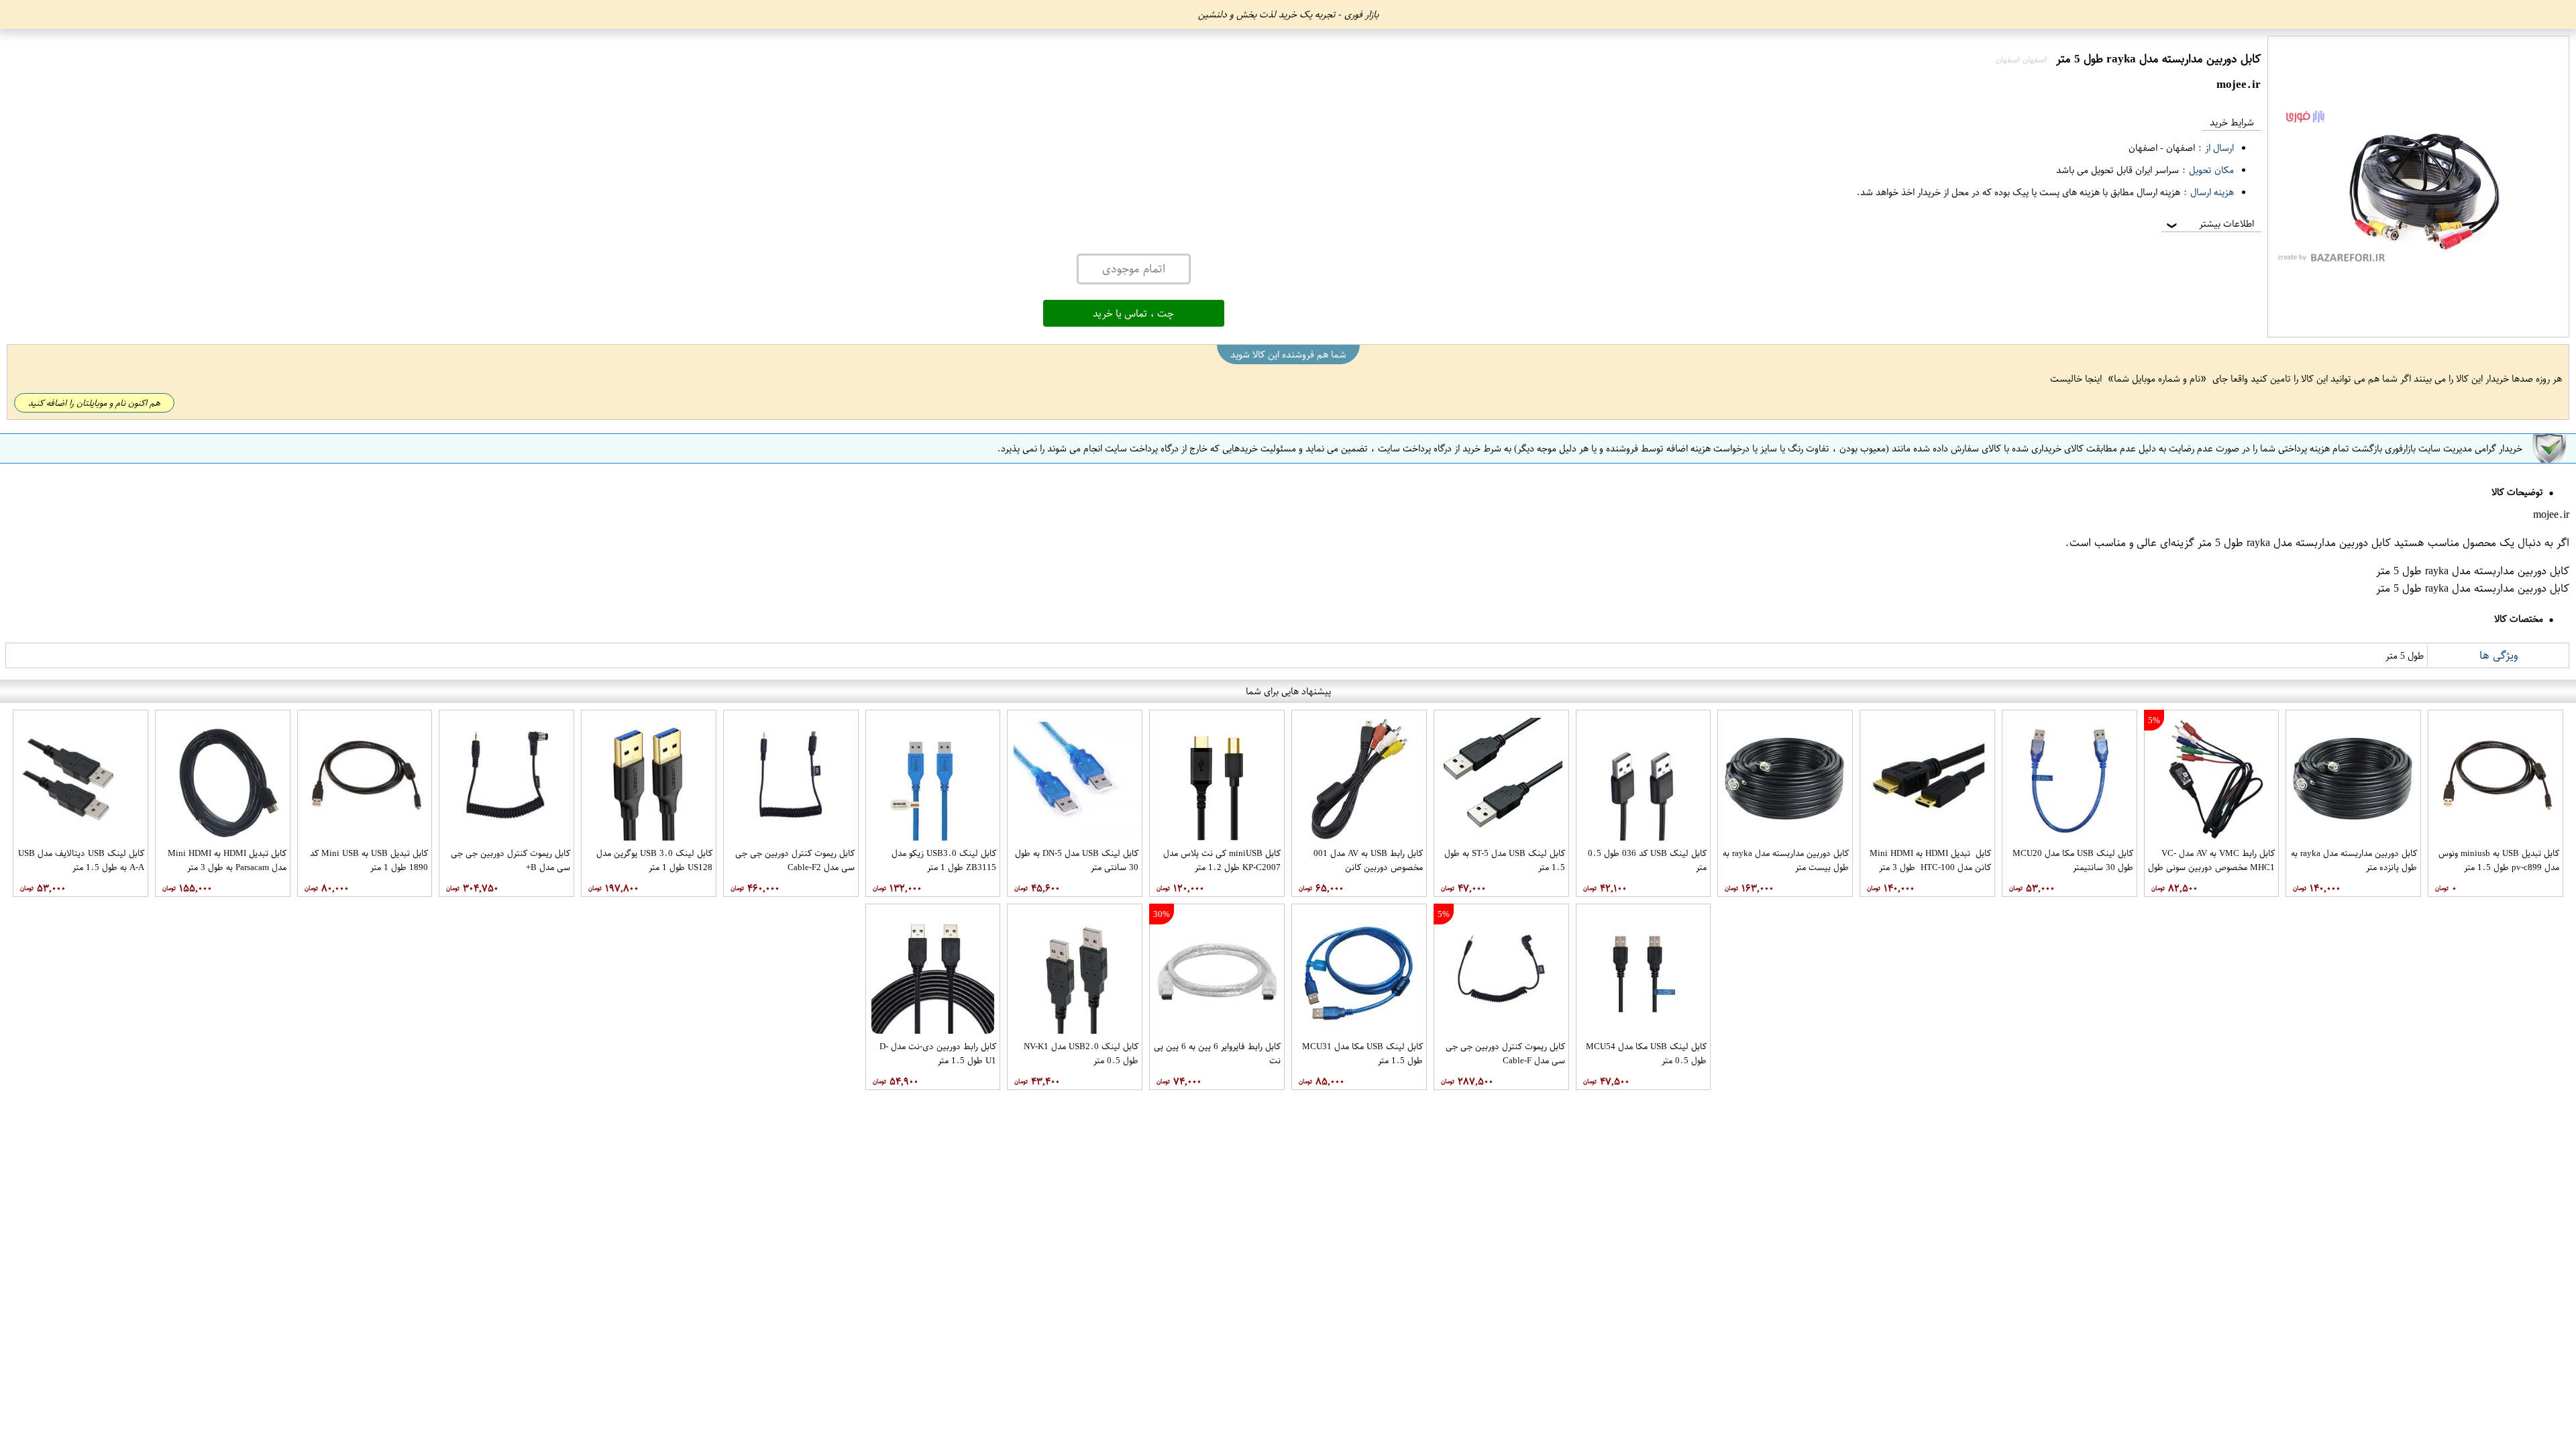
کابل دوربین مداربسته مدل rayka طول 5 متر (2294, 543)
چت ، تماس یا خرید (1133, 313)
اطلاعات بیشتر (2209, 224)
